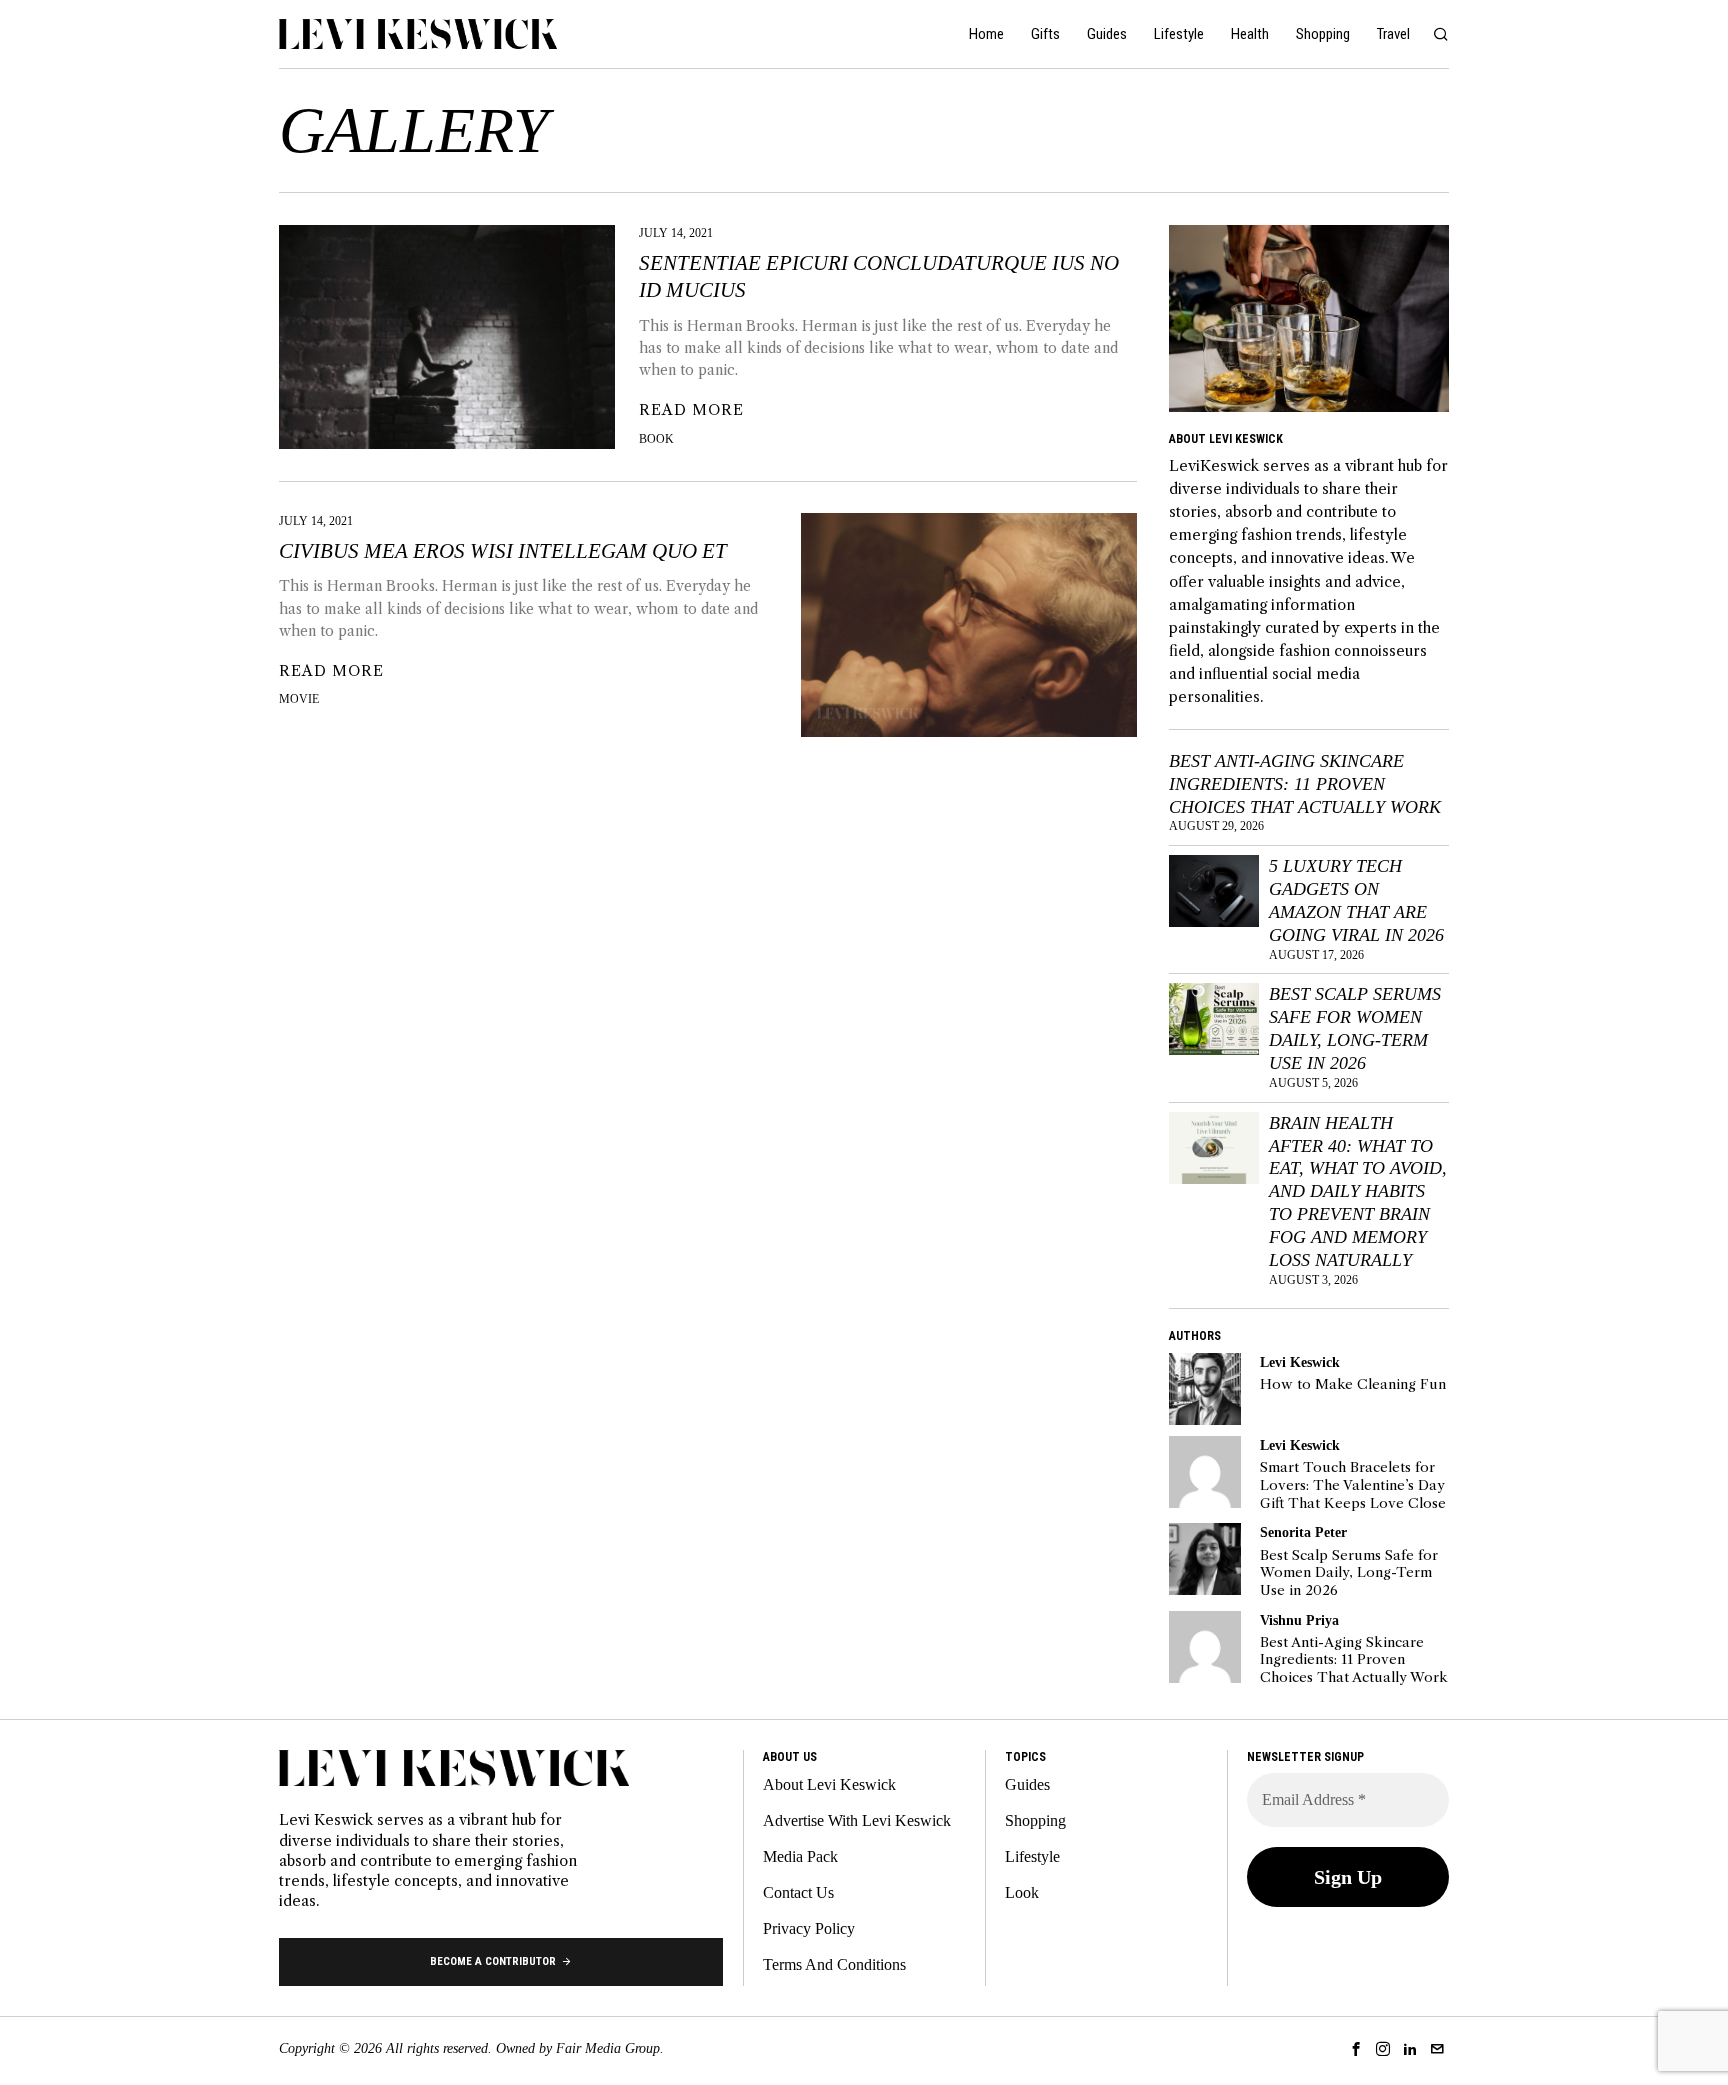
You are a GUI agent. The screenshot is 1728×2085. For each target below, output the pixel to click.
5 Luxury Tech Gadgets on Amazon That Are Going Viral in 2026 (1356, 900)
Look (1022, 1892)
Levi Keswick (1300, 1362)
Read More (691, 410)
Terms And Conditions (834, 1964)
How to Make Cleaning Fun (1353, 1384)
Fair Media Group (608, 2048)
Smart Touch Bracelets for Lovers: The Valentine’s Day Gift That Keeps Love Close (1353, 1485)
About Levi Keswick (829, 1784)
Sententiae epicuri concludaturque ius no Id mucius (879, 276)
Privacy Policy (809, 1928)
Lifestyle (1032, 1856)
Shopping (1035, 1820)
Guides (1027, 1784)
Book (656, 439)
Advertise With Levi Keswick (857, 1820)
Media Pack (800, 1856)
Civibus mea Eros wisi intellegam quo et (503, 551)
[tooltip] (1205, 1389)
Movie (299, 699)
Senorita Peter (1303, 1532)
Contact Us (798, 1892)
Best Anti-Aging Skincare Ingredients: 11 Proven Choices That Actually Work (1305, 784)
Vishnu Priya (1299, 1620)
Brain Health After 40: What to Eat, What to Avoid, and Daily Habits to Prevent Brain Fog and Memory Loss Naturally (1358, 1191)
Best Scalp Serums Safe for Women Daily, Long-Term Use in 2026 (1355, 1028)
